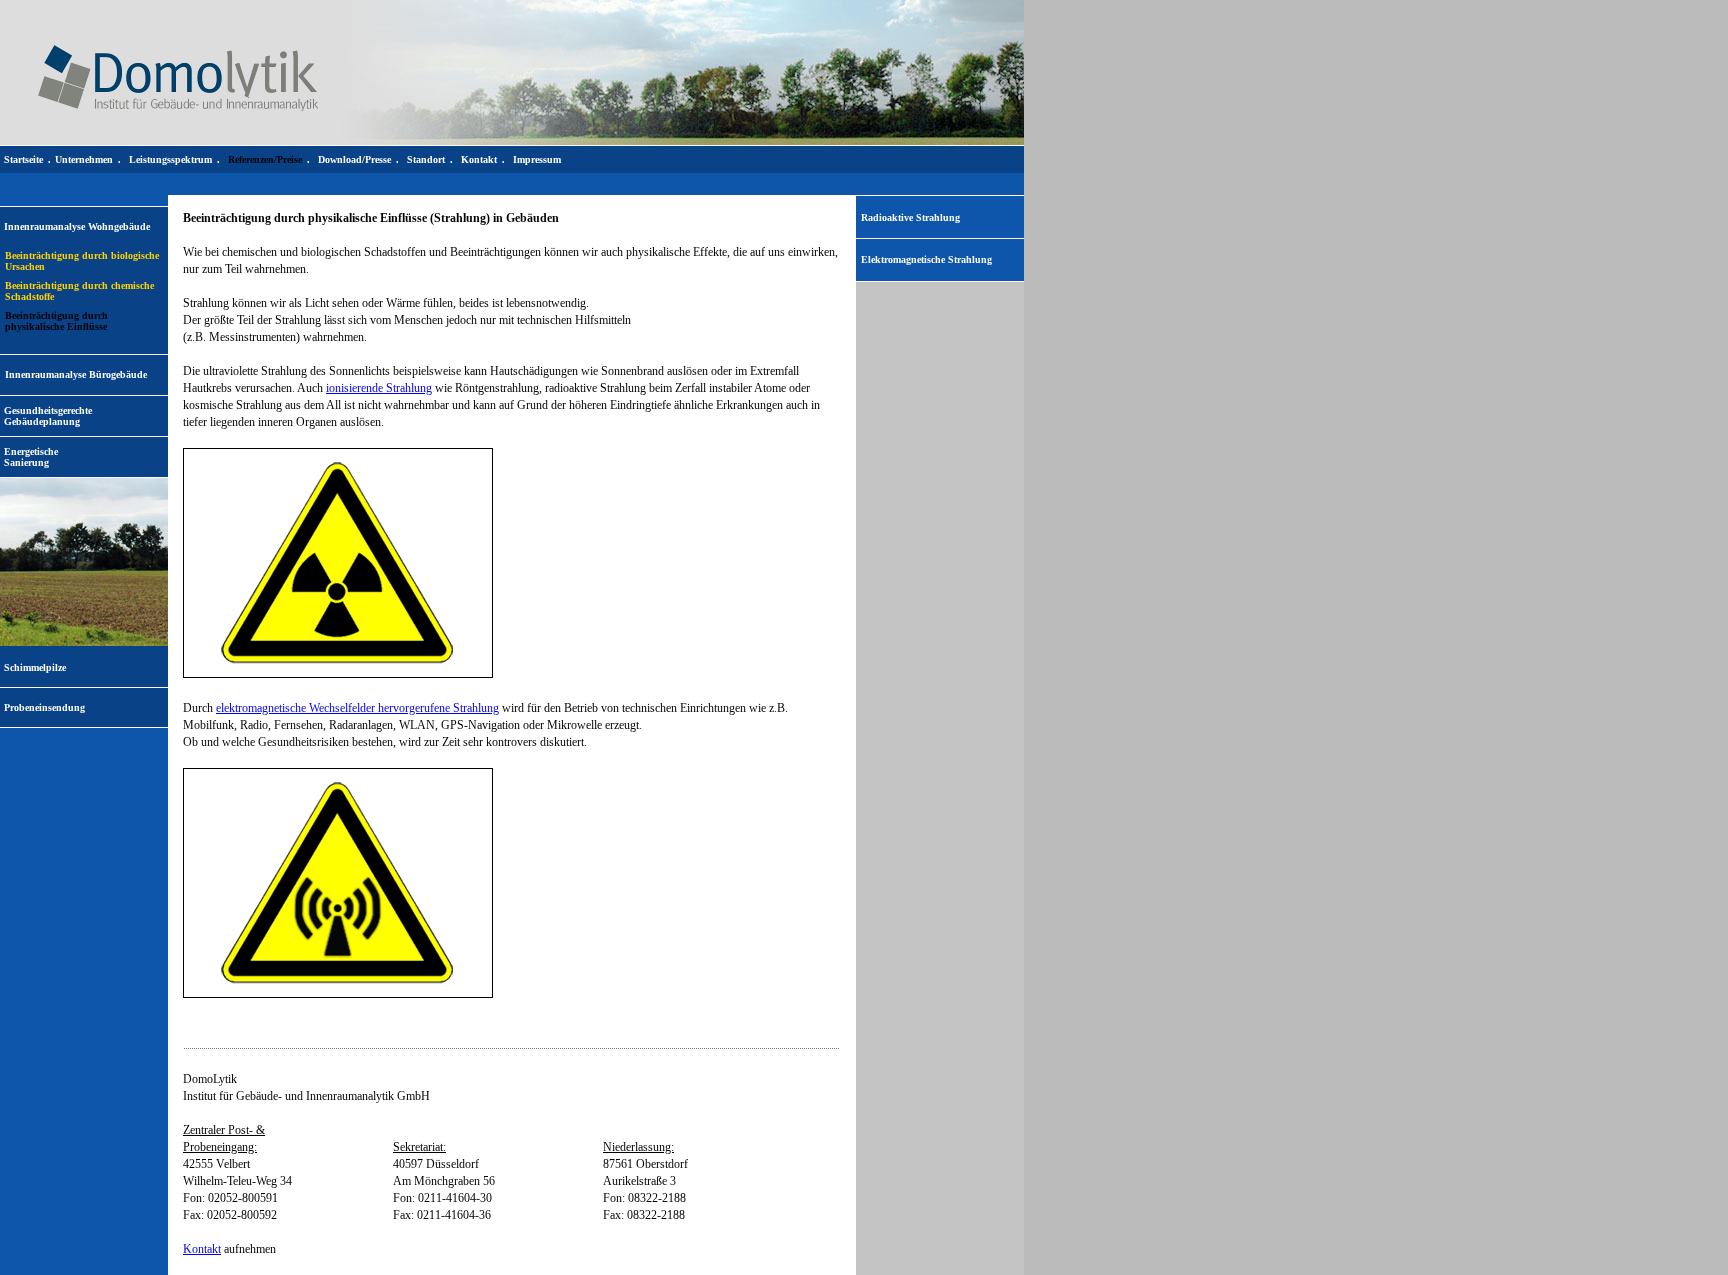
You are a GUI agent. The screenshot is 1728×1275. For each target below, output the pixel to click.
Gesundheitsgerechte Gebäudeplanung (48, 416)
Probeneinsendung (44, 707)
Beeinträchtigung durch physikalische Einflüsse (56, 321)
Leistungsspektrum (170, 159)
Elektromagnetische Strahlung (926, 259)
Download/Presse (354, 159)
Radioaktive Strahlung (910, 217)
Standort (426, 159)
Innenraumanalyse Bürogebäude (76, 374)
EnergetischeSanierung (31, 457)
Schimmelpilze (35, 667)
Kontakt (202, 1249)
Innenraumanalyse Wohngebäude (77, 226)
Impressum (537, 159)
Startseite (23, 159)
